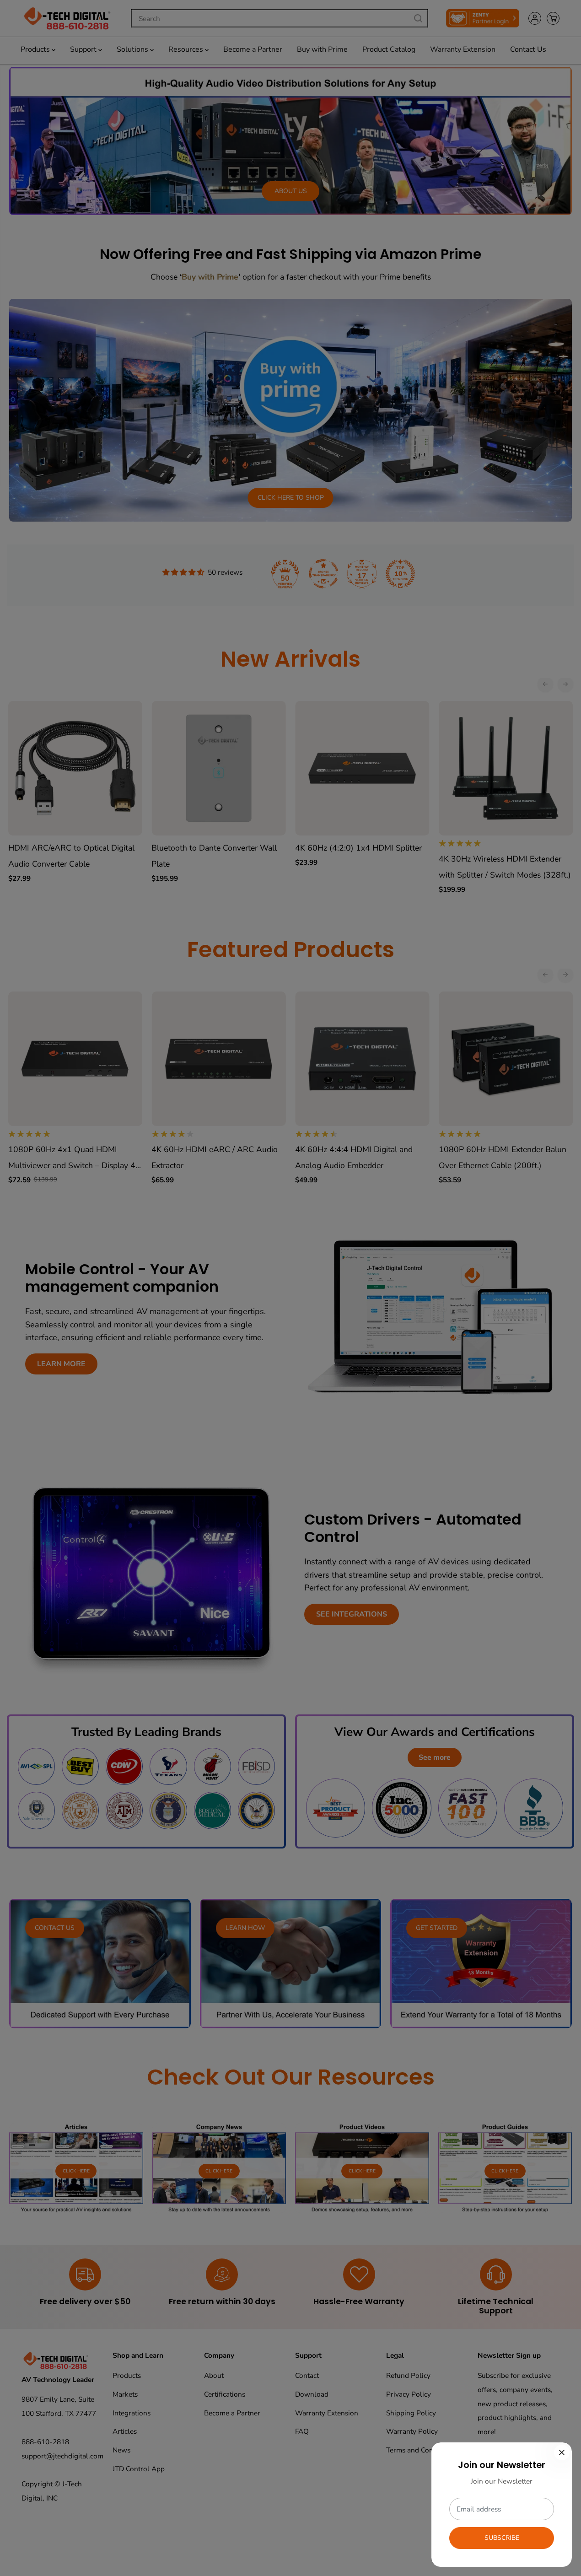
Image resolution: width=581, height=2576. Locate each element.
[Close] (562, 2452)
